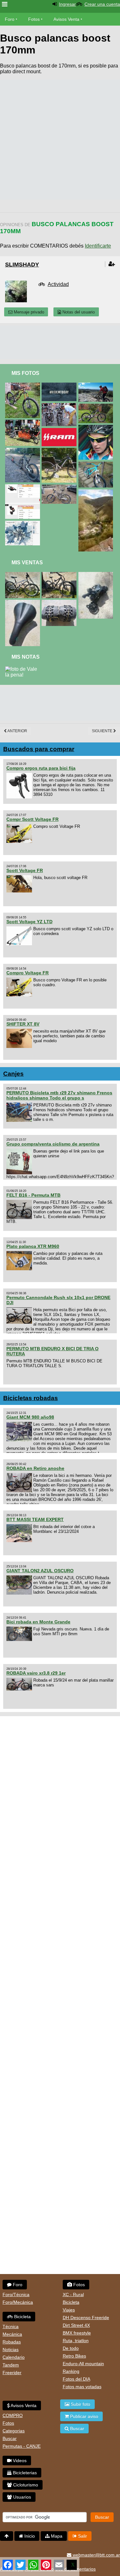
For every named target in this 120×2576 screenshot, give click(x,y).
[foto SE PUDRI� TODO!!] (60, 431)
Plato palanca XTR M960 (33, 1246)
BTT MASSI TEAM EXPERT (35, 1519)
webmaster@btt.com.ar (96, 2555)
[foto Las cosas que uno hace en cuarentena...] (24, 385)
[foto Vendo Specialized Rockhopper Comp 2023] (60, 575)
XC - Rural (73, 2295)
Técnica (11, 2326)
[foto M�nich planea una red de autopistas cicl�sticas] (24, 523)
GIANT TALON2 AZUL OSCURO (40, 1571)
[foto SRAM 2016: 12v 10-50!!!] (24, 487)
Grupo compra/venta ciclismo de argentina (53, 1144)
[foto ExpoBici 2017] (24, 422)
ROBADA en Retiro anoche (35, 1468)
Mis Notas (26, 657)
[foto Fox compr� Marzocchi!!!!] (97, 464)
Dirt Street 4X (76, 2325)
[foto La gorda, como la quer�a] (60, 451)
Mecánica (12, 2334)
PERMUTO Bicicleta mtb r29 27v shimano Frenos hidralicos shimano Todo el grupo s (59, 1095)
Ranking (71, 2371)
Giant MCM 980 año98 (30, 1417)
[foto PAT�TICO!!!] (97, 428)
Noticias (11, 2350)
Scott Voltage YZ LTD (29, 922)
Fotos (34, 19)
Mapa (56, 2536)
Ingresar (67, 4)
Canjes (13, 1074)
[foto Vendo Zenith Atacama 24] (24, 575)
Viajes (69, 2310)
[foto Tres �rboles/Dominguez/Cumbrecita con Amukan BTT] (97, 385)
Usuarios (21, 2497)
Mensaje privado (28, 312)
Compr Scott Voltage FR (32, 819)
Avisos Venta (66, 19)
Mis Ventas (27, 563)
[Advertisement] (60, 140)
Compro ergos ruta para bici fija (41, 768)
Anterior (17, 731)
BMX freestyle (77, 2333)
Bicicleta (22, 2317)
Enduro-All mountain (83, 2364)
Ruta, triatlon (76, 2341)
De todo (71, 2348)
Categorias (14, 2431)
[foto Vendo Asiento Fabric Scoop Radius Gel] (24, 602)
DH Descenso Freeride (86, 2318)
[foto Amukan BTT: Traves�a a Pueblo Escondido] (97, 492)
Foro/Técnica (16, 2295)
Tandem (11, 2365)
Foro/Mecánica (18, 2302)
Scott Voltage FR (25, 870)
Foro (10, 19)
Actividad (58, 284)
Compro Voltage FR (28, 973)
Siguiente (103, 731)
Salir (82, 2536)
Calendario (14, 2357)
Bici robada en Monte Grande (38, 1622)
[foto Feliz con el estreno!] (60, 487)
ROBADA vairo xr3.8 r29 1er (36, 1673)
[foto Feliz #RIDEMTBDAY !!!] (60, 385)
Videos (19, 2461)
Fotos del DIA (76, 2379)
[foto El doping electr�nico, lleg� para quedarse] (60, 406)
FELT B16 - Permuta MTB (33, 1195)
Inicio (29, 2536)
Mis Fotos (25, 373)
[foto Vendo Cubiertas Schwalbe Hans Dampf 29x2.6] (60, 602)
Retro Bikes (74, 2356)
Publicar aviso (84, 2416)
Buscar (10, 2438)
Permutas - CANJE (22, 2446)
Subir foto (80, 2404)
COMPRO (13, 2415)
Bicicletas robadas (31, 1398)
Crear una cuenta (102, 4)
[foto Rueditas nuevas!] (97, 406)
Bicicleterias (24, 2473)
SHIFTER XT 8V (23, 1024)
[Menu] (5, 4)
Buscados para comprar (39, 749)
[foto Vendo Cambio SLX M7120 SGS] (97, 575)
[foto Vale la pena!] (23, 669)
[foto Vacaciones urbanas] (24, 451)
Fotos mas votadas (82, 2387)
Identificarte (98, 246)
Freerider (12, 2373)
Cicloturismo (25, 2485)
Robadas (12, 2342)
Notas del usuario (78, 312)
